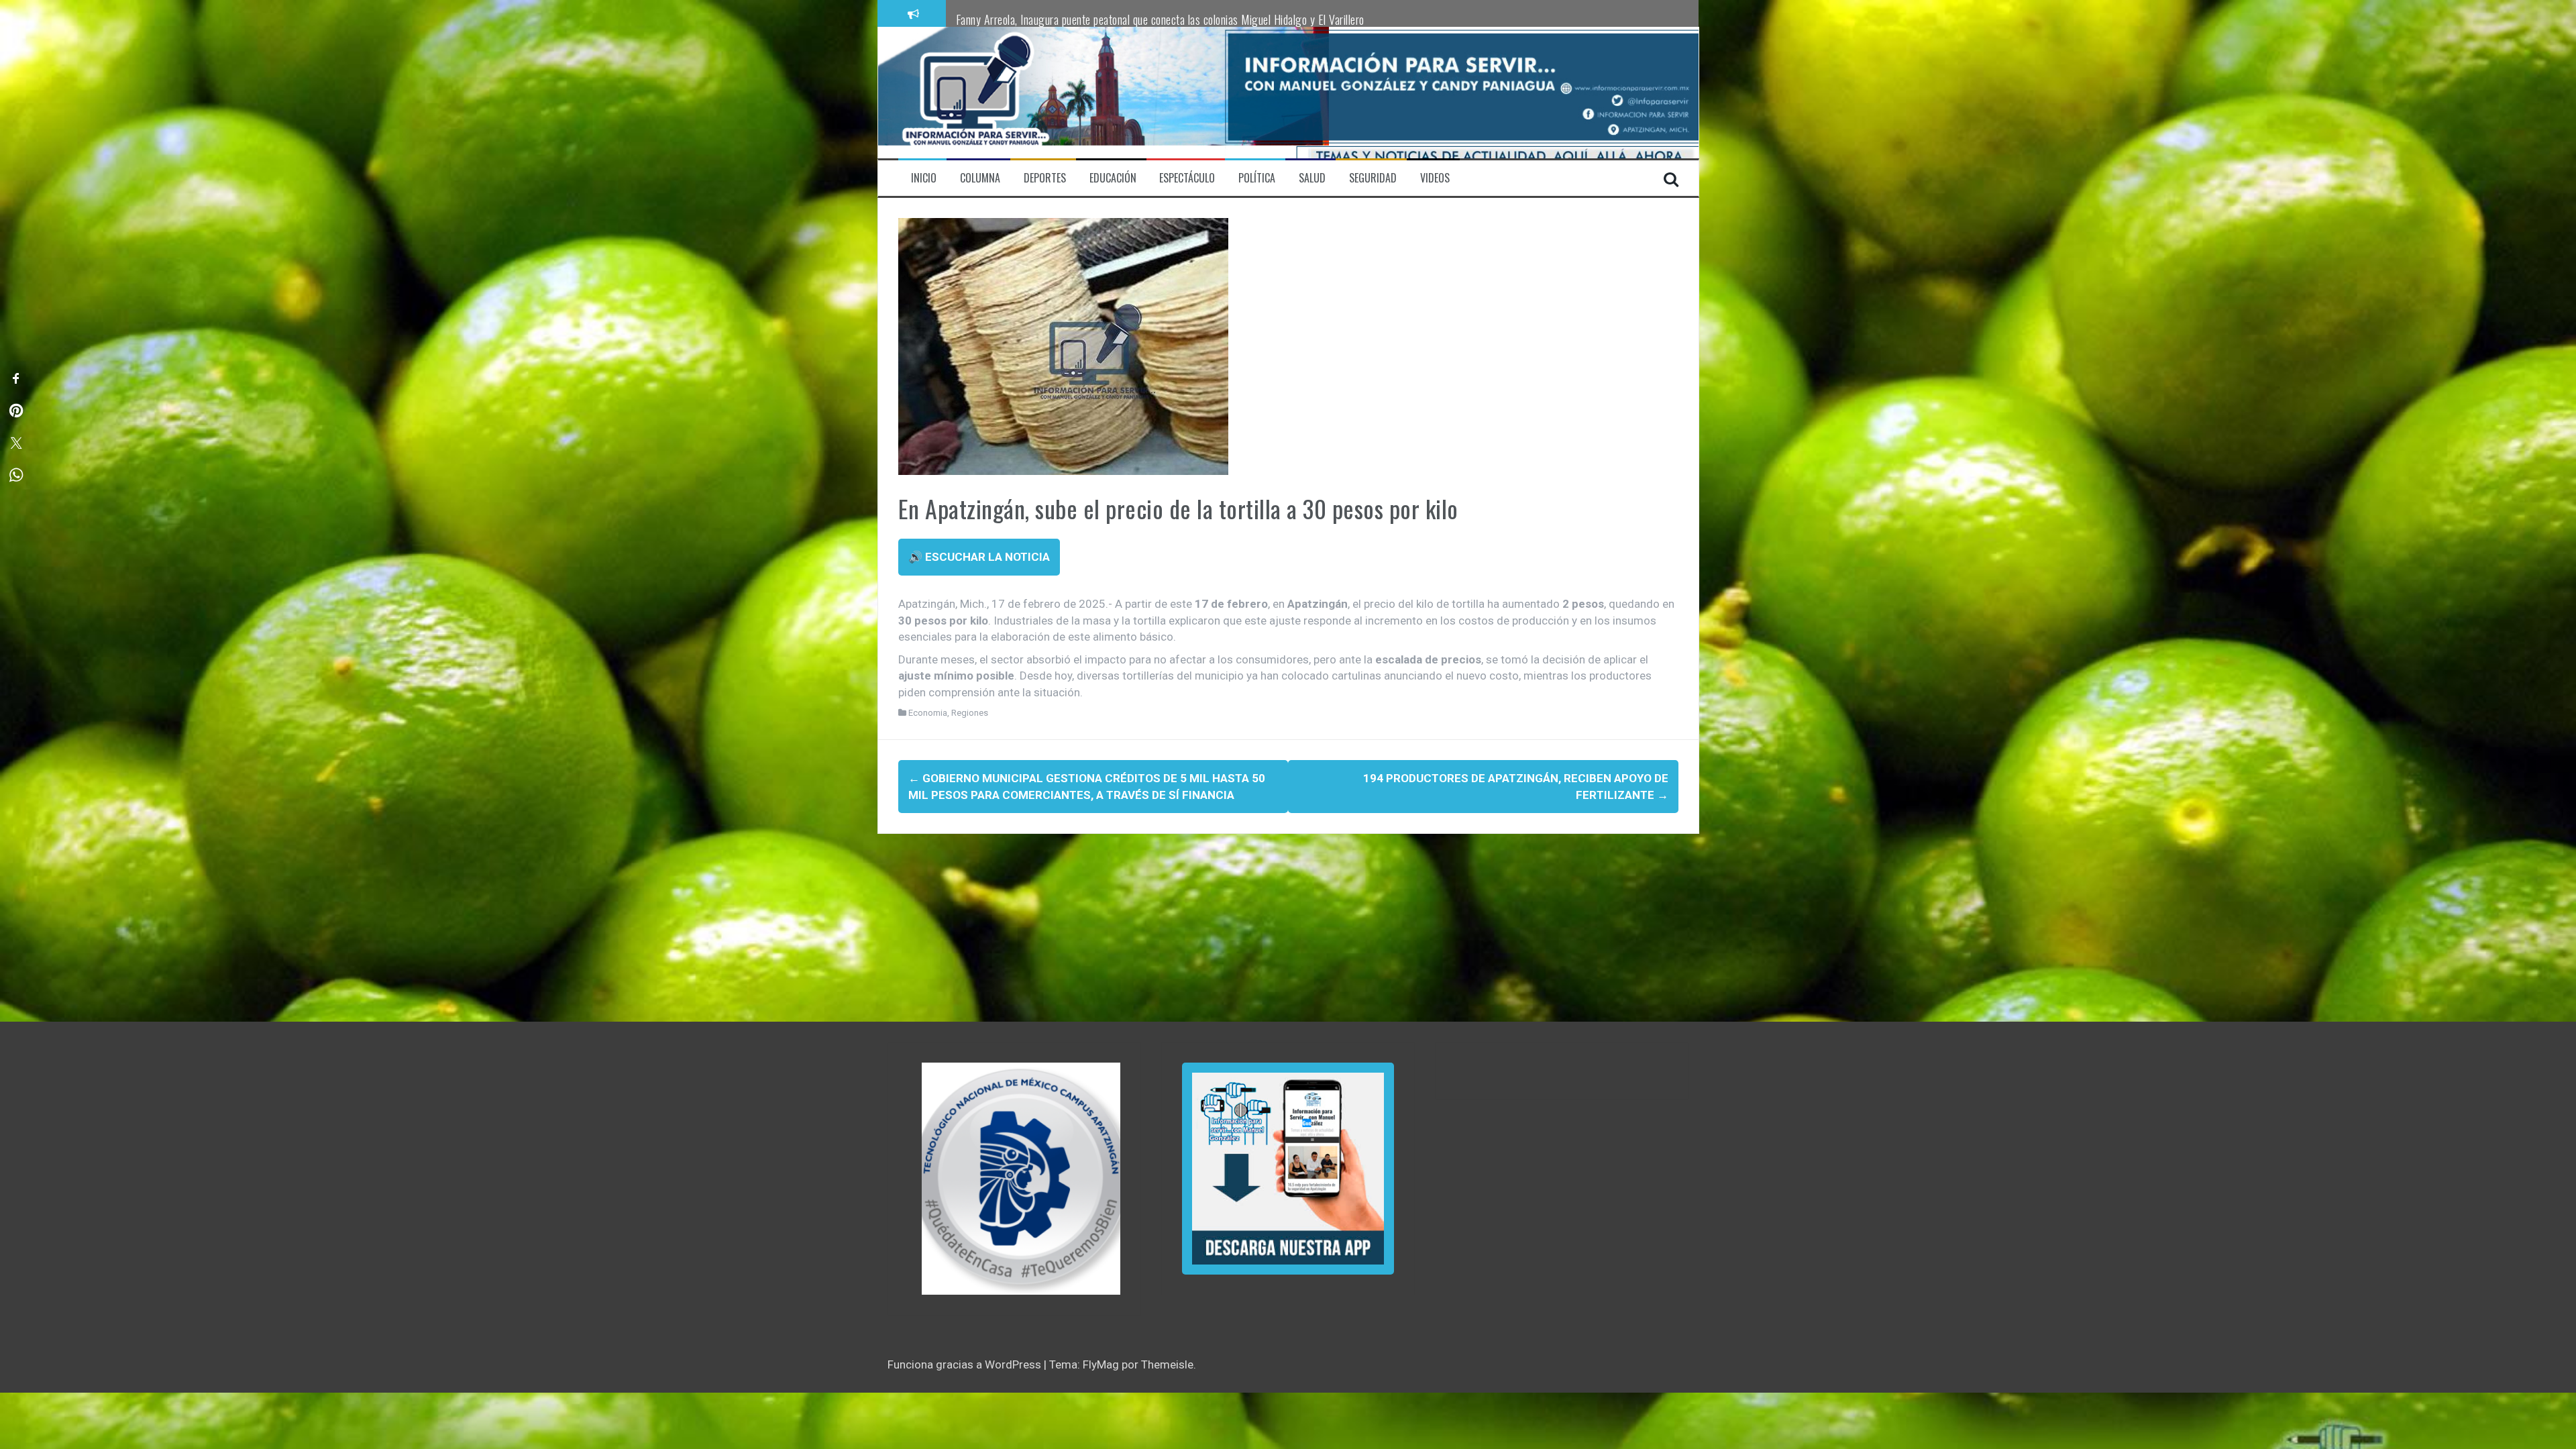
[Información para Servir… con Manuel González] (975, 92)
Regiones (970, 713)
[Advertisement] (1280, 928)
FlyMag (1101, 1364)
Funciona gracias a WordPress (966, 1364)
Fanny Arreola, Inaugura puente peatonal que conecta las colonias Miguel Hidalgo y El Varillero (1160, 19)
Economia (928, 713)
